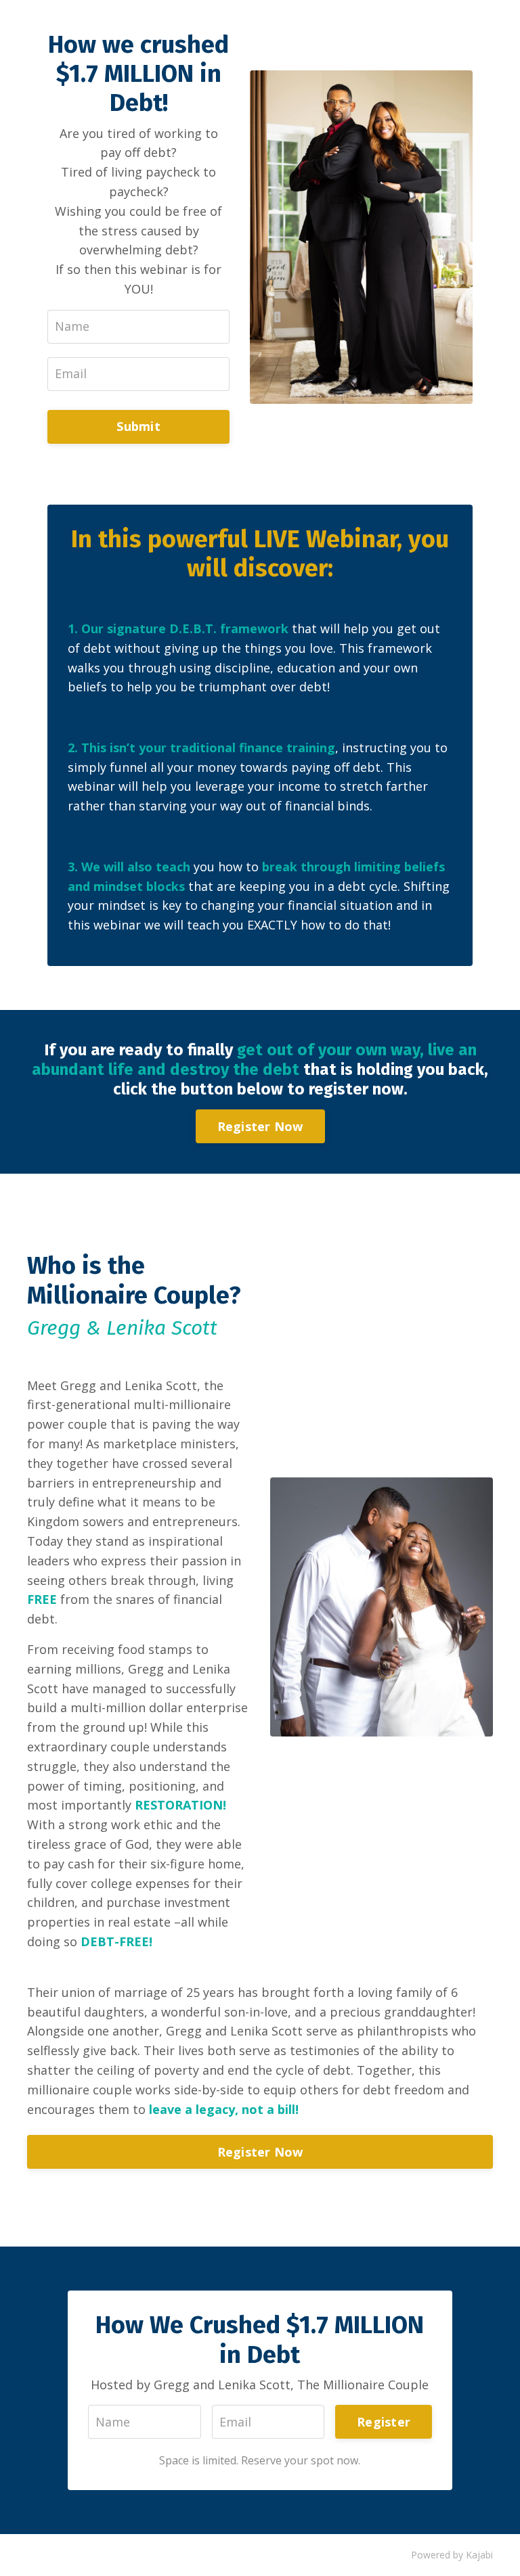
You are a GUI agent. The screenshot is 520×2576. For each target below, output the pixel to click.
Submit (138, 426)
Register (384, 2422)
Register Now (260, 1126)
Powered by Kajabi (452, 2555)
